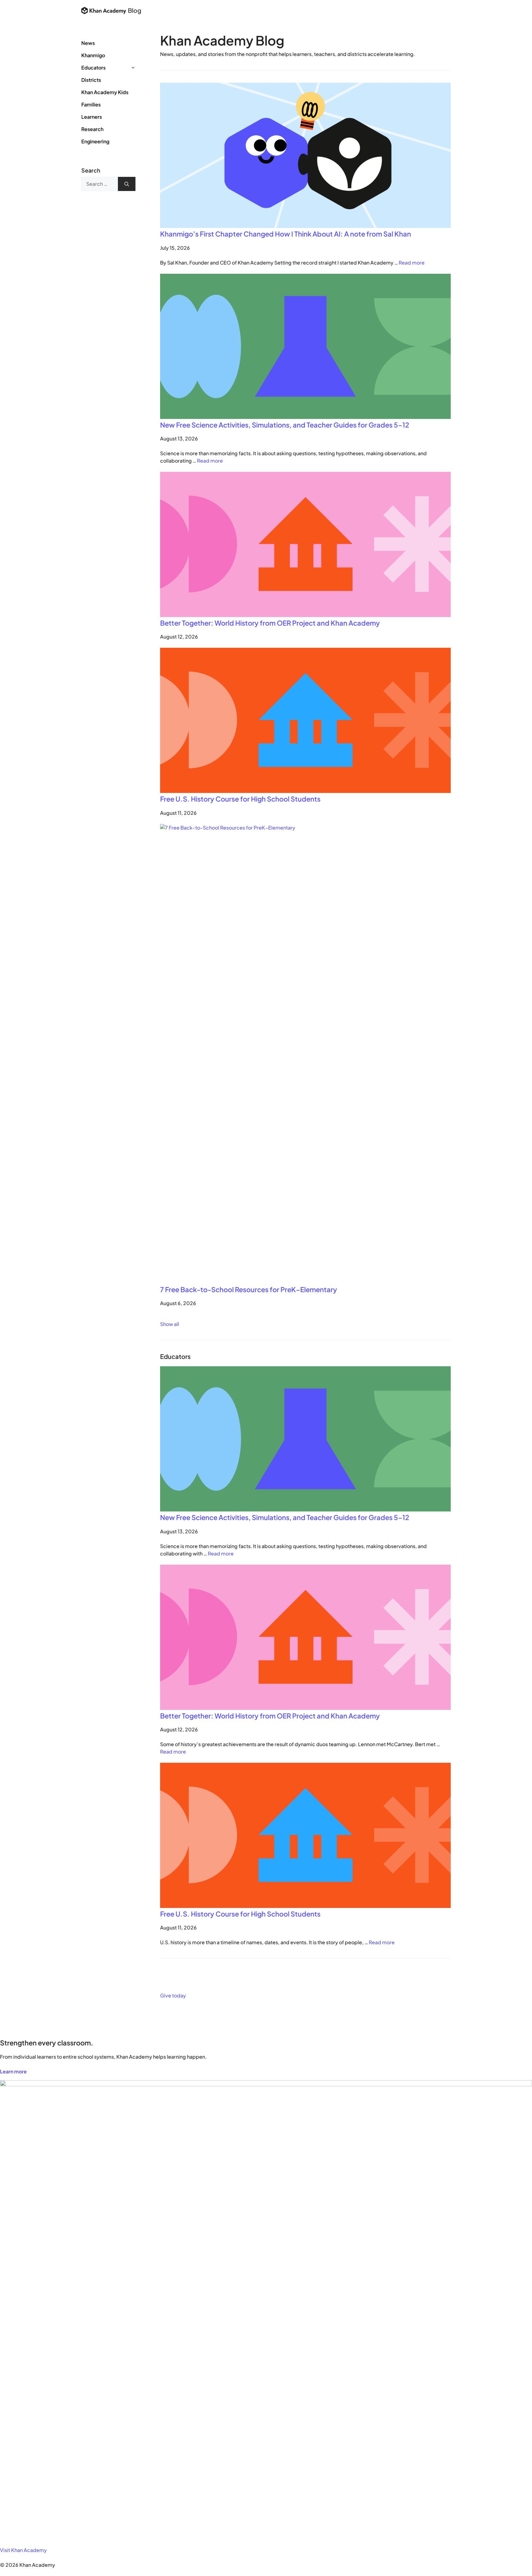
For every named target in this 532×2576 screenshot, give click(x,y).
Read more (412, 263)
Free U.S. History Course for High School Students (241, 799)
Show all (170, 1324)
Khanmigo (93, 55)
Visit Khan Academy (23, 2550)
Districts (91, 80)
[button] (138, 68)
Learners (92, 117)
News (88, 43)
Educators (93, 68)
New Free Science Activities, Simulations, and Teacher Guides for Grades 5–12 (285, 425)
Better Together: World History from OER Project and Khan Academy (270, 623)
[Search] (127, 184)
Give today (173, 1995)
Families (91, 104)
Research (92, 129)
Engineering (95, 141)
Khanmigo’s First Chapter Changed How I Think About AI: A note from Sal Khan (286, 234)
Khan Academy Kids (105, 92)
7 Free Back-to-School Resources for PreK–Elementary (249, 1289)
